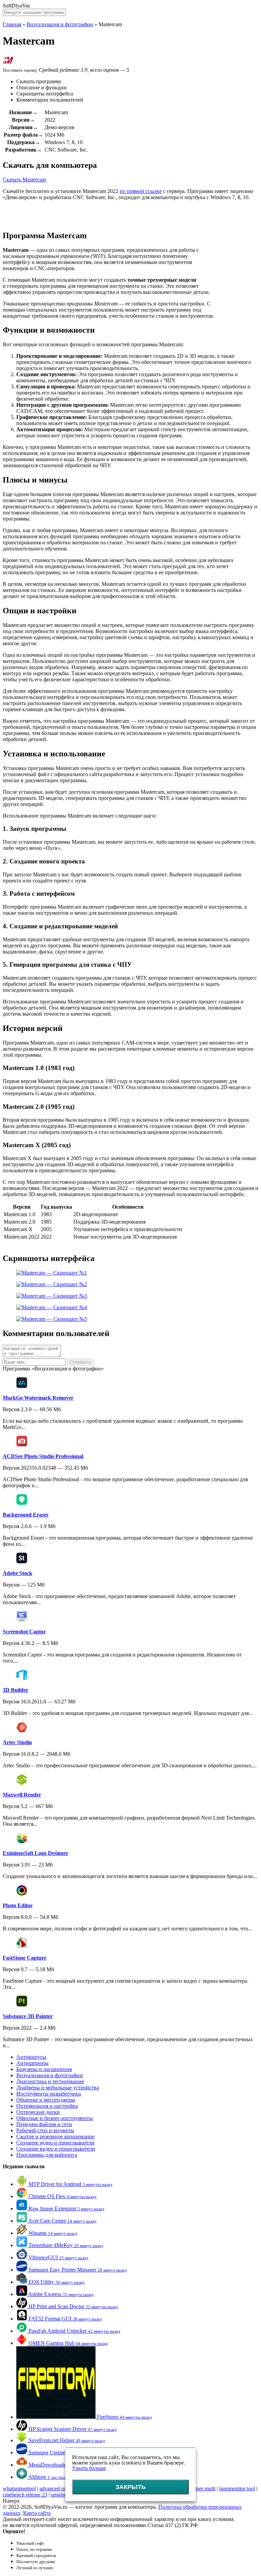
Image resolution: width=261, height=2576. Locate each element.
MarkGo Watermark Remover (38, 1398)
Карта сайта (37, 2513)
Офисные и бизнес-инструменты (55, 2118)
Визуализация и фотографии (60, 24)
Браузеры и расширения (44, 2069)
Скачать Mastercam (24, 180)
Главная (12, 24)
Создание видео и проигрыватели (56, 2149)
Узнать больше (89, 2468)
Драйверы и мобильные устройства (58, 2088)
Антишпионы (32, 2063)
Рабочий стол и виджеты (45, 2130)
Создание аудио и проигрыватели (55, 2143)
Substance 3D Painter (28, 2016)
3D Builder (15, 1690)
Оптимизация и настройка (47, 2106)
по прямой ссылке (141, 191)
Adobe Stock (18, 1573)
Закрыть (131, 2487)
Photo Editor (18, 1905)
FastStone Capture (24, 1958)
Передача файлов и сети (44, 2124)
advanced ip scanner (61, 2489)
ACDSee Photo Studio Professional (43, 1456)
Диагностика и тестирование (50, 2081)
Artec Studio (17, 1742)
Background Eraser (26, 1515)
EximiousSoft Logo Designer (36, 1853)
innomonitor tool (237, 2489)
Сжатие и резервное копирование (55, 2136)
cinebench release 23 (25, 2495)
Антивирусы (31, 2057)
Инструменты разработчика (49, 2094)
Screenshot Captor (24, 1632)
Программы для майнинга (47, 2155)
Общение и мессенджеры (46, 2100)
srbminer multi (200, 2489)
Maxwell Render (22, 1795)
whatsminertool (19, 2489)
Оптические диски (38, 2112)
